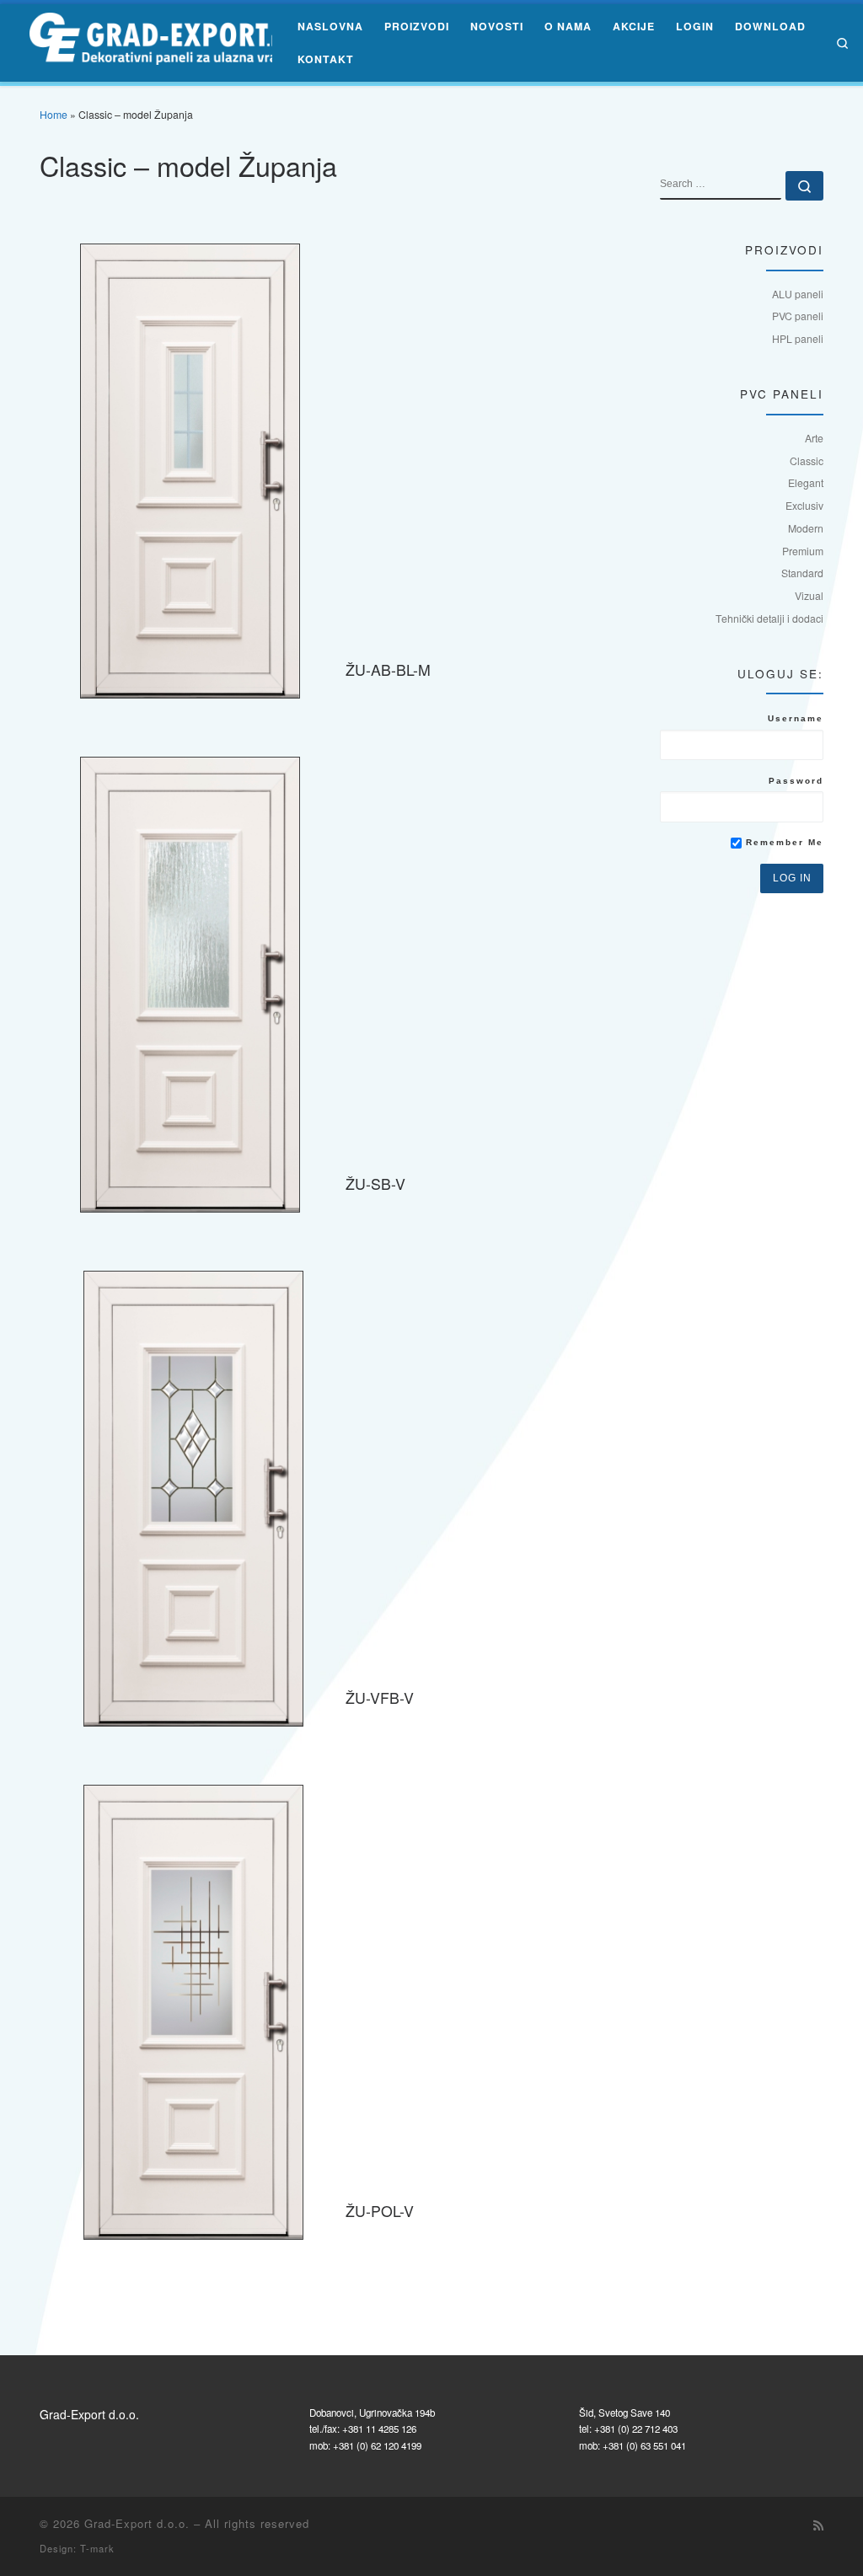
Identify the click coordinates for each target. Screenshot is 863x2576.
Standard (802, 573)
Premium (803, 551)
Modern (806, 528)
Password (796, 781)
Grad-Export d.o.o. (137, 2523)
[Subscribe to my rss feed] (818, 2525)
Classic (807, 461)
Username (796, 718)
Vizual (809, 595)
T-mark (97, 2548)
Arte (814, 438)
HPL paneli (798, 338)
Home (54, 114)
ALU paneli (798, 294)
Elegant (806, 482)
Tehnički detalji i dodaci (769, 618)
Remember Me (783, 842)
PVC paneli (798, 316)
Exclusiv (804, 505)
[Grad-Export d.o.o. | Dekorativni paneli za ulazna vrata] (151, 38)
